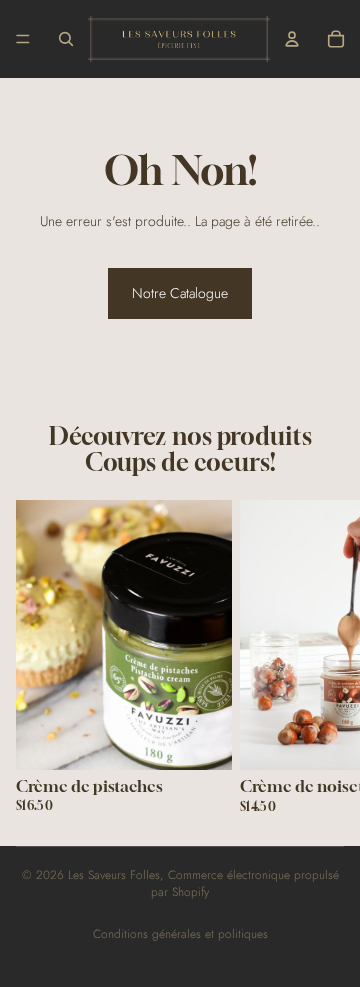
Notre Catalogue (180, 293)
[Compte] (292, 39)
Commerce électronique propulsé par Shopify (245, 883)
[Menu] (23, 39)
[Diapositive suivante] (320, 656)
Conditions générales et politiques (180, 934)
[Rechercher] (66, 39)
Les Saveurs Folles (114, 875)
